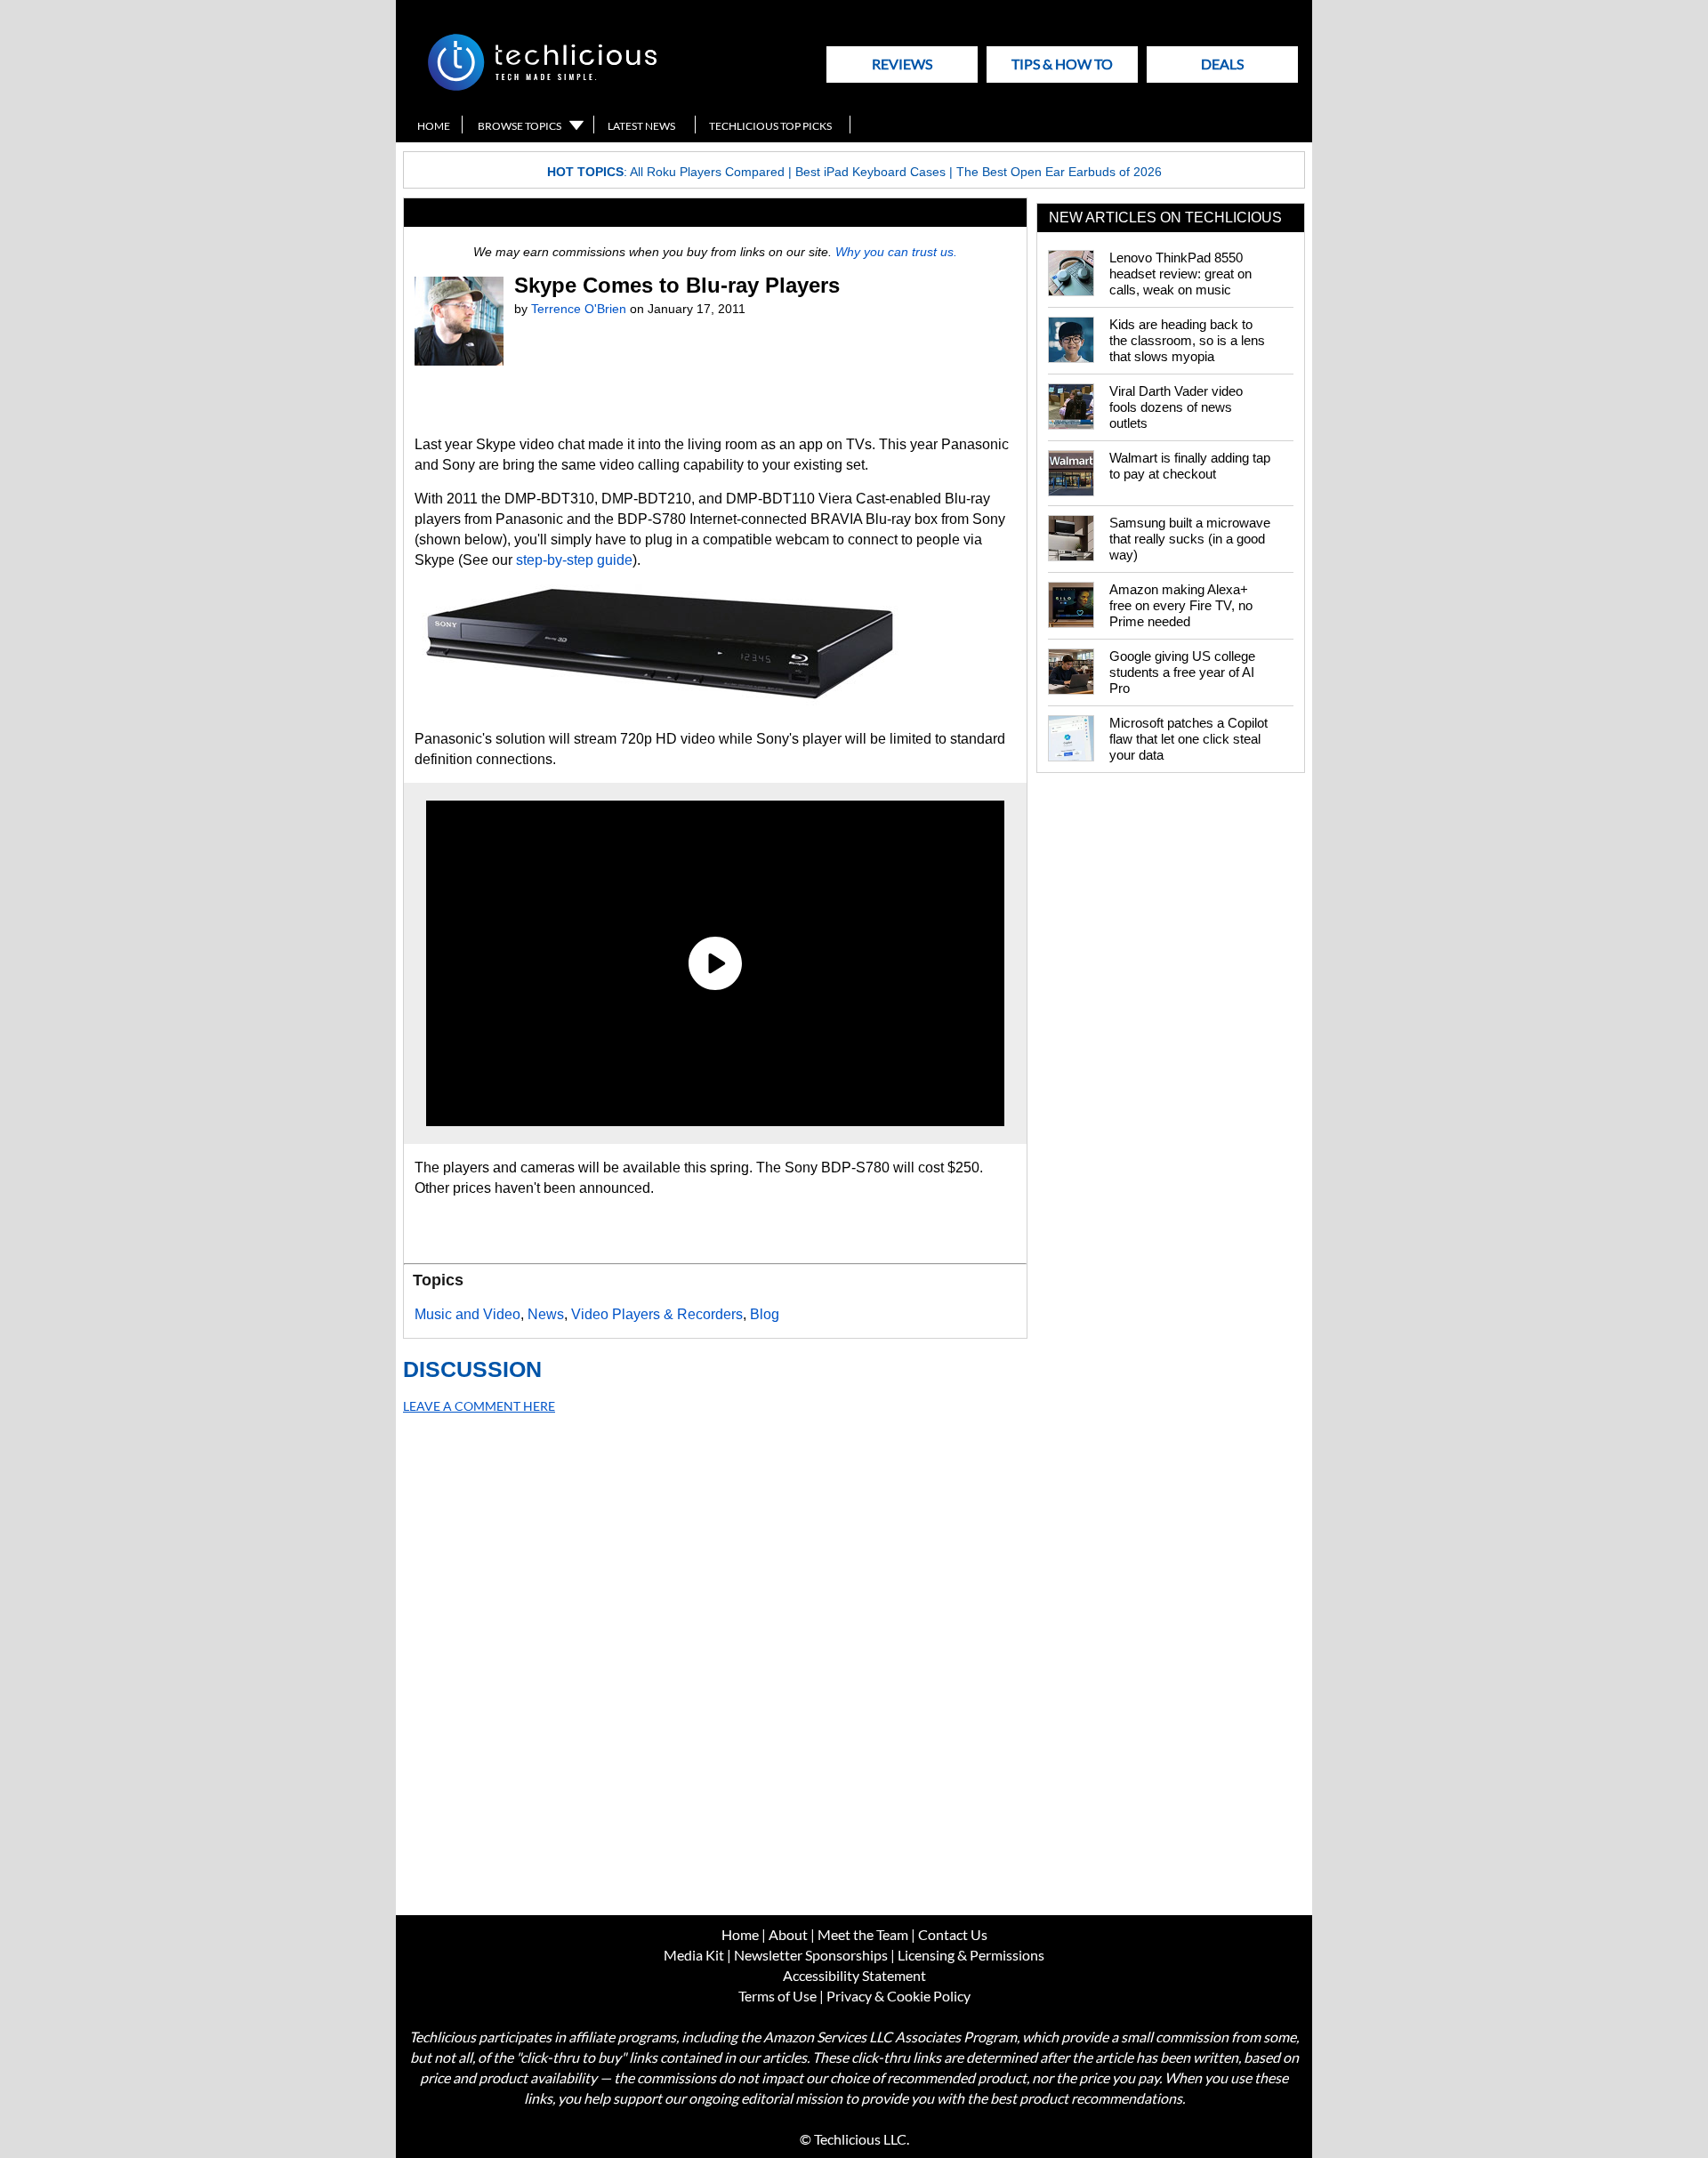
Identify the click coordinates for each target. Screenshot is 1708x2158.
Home (434, 126)
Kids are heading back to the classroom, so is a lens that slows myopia (1187, 340)
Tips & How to (1062, 64)
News (546, 1314)
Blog (765, 1314)
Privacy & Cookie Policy (898, 1996)
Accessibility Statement (854, 1975)
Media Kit (694, 1955)
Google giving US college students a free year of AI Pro (1182, 672)
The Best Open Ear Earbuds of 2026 (1059, 172)
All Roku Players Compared (707, 172)
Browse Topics (520, 126)
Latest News (641, 126)
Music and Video (467, 1314)
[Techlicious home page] (542, 87)
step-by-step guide (574, 560)
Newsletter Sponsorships (811, 1955)
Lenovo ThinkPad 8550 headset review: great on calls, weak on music (1180, 274)
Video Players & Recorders (657, 1314)
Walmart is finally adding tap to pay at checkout (1190, 466)
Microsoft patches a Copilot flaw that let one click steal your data (1188, 739)
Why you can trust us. (896, 252)
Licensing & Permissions (971, 1955)
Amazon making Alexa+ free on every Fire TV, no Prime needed (1181, 605)
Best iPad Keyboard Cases (870, 172)
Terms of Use (777, 1996)
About (788, 1934)
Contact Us (953, 1934)
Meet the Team (863, 1934)
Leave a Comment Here (479, 1406)
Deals (1222, 64)
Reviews (902, 64)
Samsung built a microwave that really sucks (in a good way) (1190, 539)
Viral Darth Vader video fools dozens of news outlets (1176, 407)
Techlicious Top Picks (770, 126)
